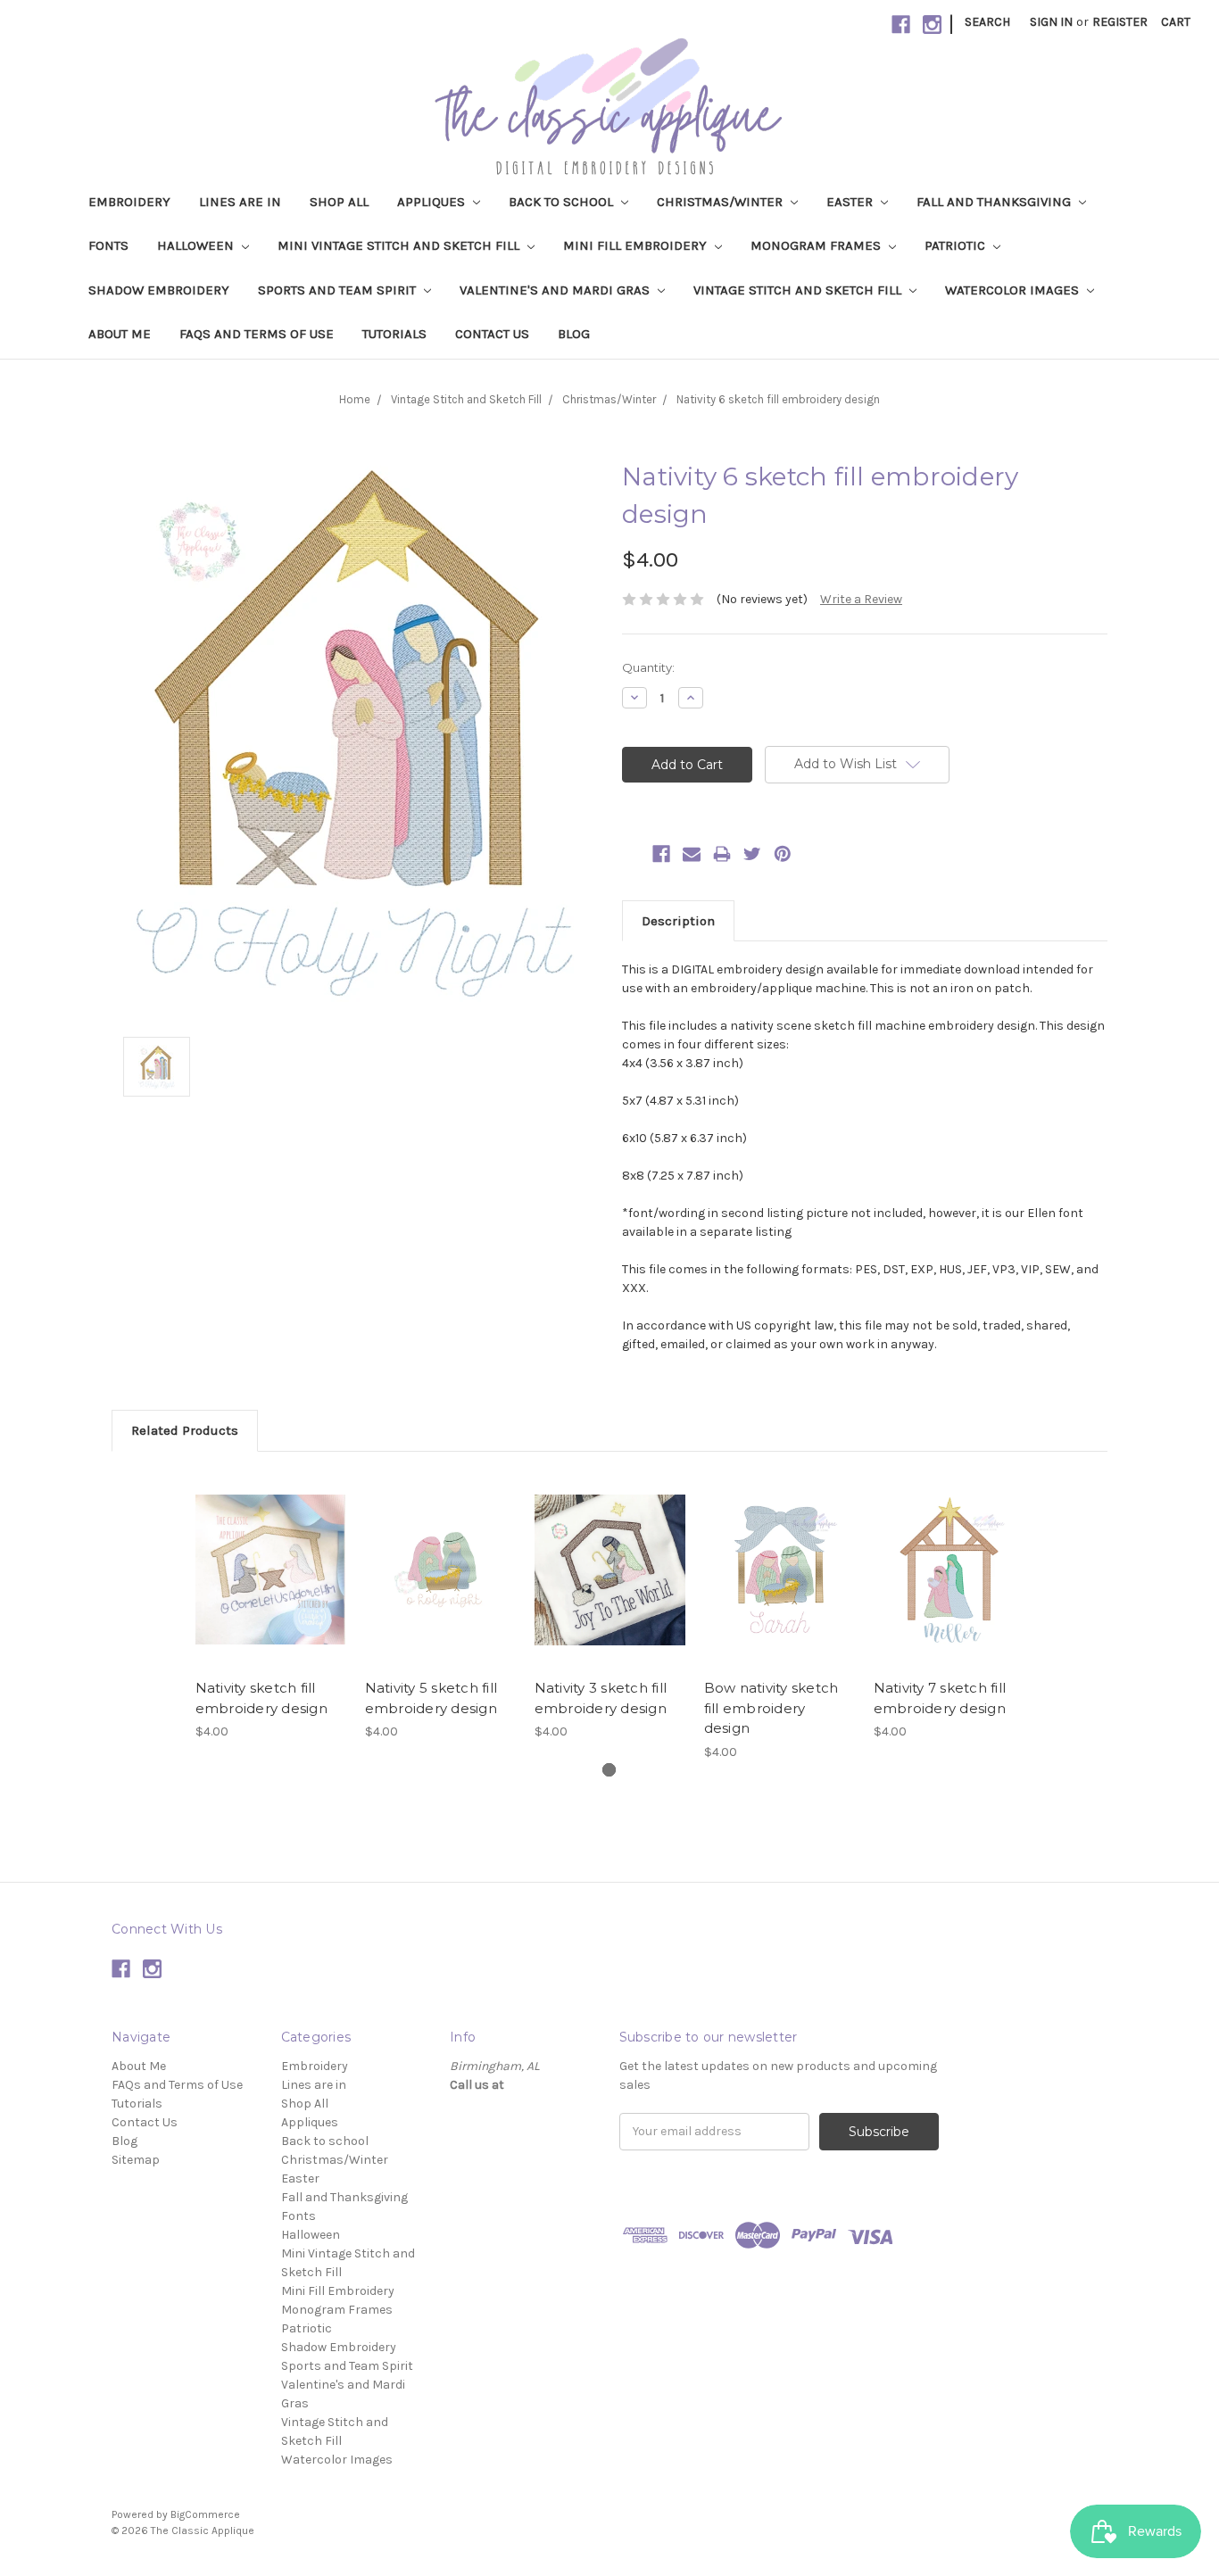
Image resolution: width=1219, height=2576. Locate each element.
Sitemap (136, 2160)
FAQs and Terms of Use (257, 334)
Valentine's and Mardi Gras (556, 290)
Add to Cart (271, 1586)
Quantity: (648, 667)
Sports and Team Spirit (339, 290)
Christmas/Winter (721, 202)
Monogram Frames (817, 245)
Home (355, 399)
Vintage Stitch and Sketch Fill (799, 290)
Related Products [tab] (185, 1430)
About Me (120, 334)
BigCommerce (205, 2514)
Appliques (433, 202)
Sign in (1051, 22)
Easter (851, 202)
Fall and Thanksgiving (995, 202)
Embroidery (129, 202)
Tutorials (394, 334)
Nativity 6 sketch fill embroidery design (778, 399)
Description (678, 921)
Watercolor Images (1014, 290)
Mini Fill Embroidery (637, 245)
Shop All (339, 202)
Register (1120, 22)
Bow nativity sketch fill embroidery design (771, 1708)
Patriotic (957, 245)
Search (987, 22)
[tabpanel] (270, 1606)
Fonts (108, 245)
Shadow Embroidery (159, 290)
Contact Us (492, 334)
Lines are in (240, 202)
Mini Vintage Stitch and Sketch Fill (400, 245)
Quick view (270, 1554)
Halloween (197, 245)
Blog (574, 334)
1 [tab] (609, 1770)
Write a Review (861, 599)
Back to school (563, 202)
